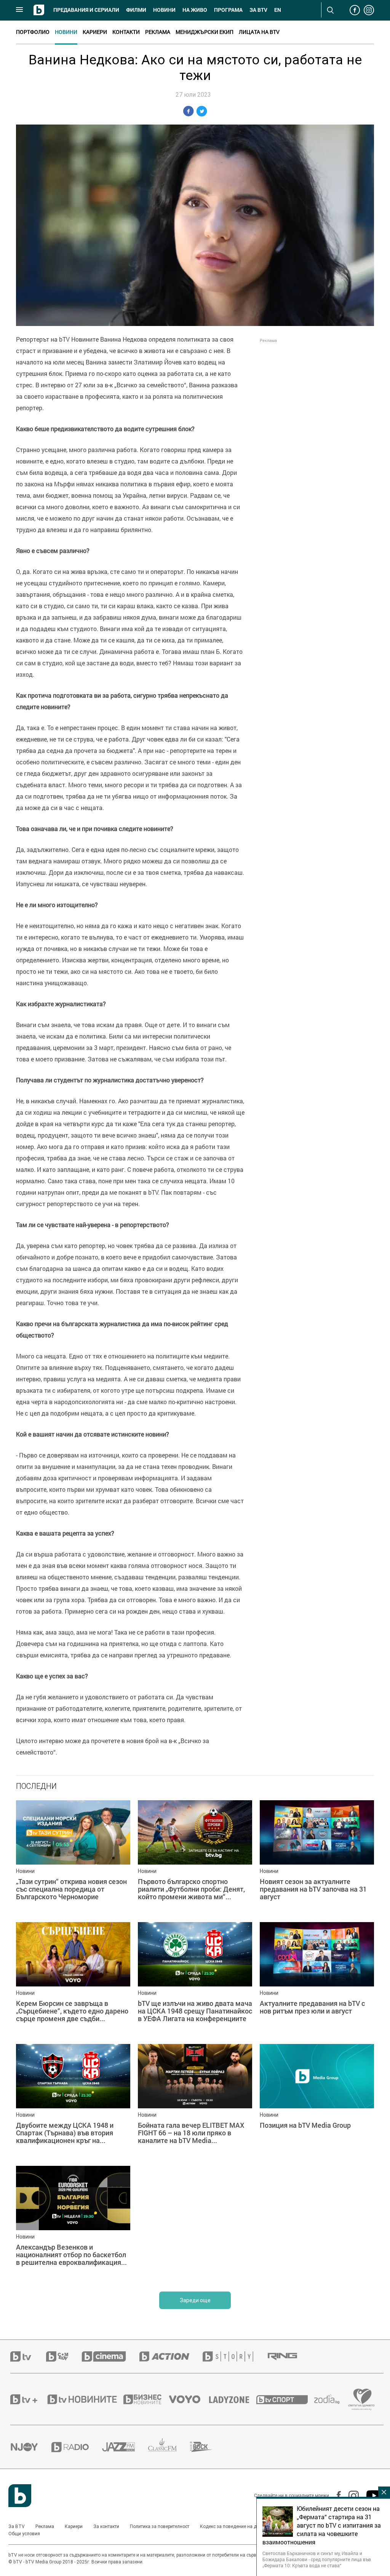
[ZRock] (208, 2447)
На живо (195, 10)
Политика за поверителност (160, 2526)
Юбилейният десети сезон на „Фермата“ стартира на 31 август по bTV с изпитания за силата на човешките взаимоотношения (322, 2525)
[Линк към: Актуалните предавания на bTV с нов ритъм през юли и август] (317, 1979)
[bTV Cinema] (110, 2356)
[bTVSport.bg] (285, 2399)
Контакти (126, 32)
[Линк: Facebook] (335, 2496)
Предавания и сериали (86, 10)
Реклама (158, 32)
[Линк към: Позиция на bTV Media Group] (317, 2101)
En (278, 10)
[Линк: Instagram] (350, 2496)
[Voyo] (189, 2399)
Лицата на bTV (259, 32)
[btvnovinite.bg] (85, 2399)
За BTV (17, 2526)
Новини (164, 10)
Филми (136, 10)
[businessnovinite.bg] (146, 2399)
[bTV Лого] (20, 2496)
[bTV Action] (171, 2356)
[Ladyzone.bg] (233, 2399)
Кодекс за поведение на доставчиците (242, 2526)
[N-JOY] (31, 2447)
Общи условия (24, 2534)
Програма (228, 10)
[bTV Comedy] (64, 2356)
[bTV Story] (235, 2356)
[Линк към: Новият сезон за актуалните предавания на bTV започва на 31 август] (317, 1857)
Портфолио (33, 32)
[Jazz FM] (125, 2447)
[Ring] (289, 2357)
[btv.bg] (28, 2356)
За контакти (106, 2526)
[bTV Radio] (77, 2447)
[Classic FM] (169, 2447)
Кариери (95, 32)
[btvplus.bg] (28, 2399)
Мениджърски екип (205, 32)
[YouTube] (370, 2496)
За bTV (258, 10)
